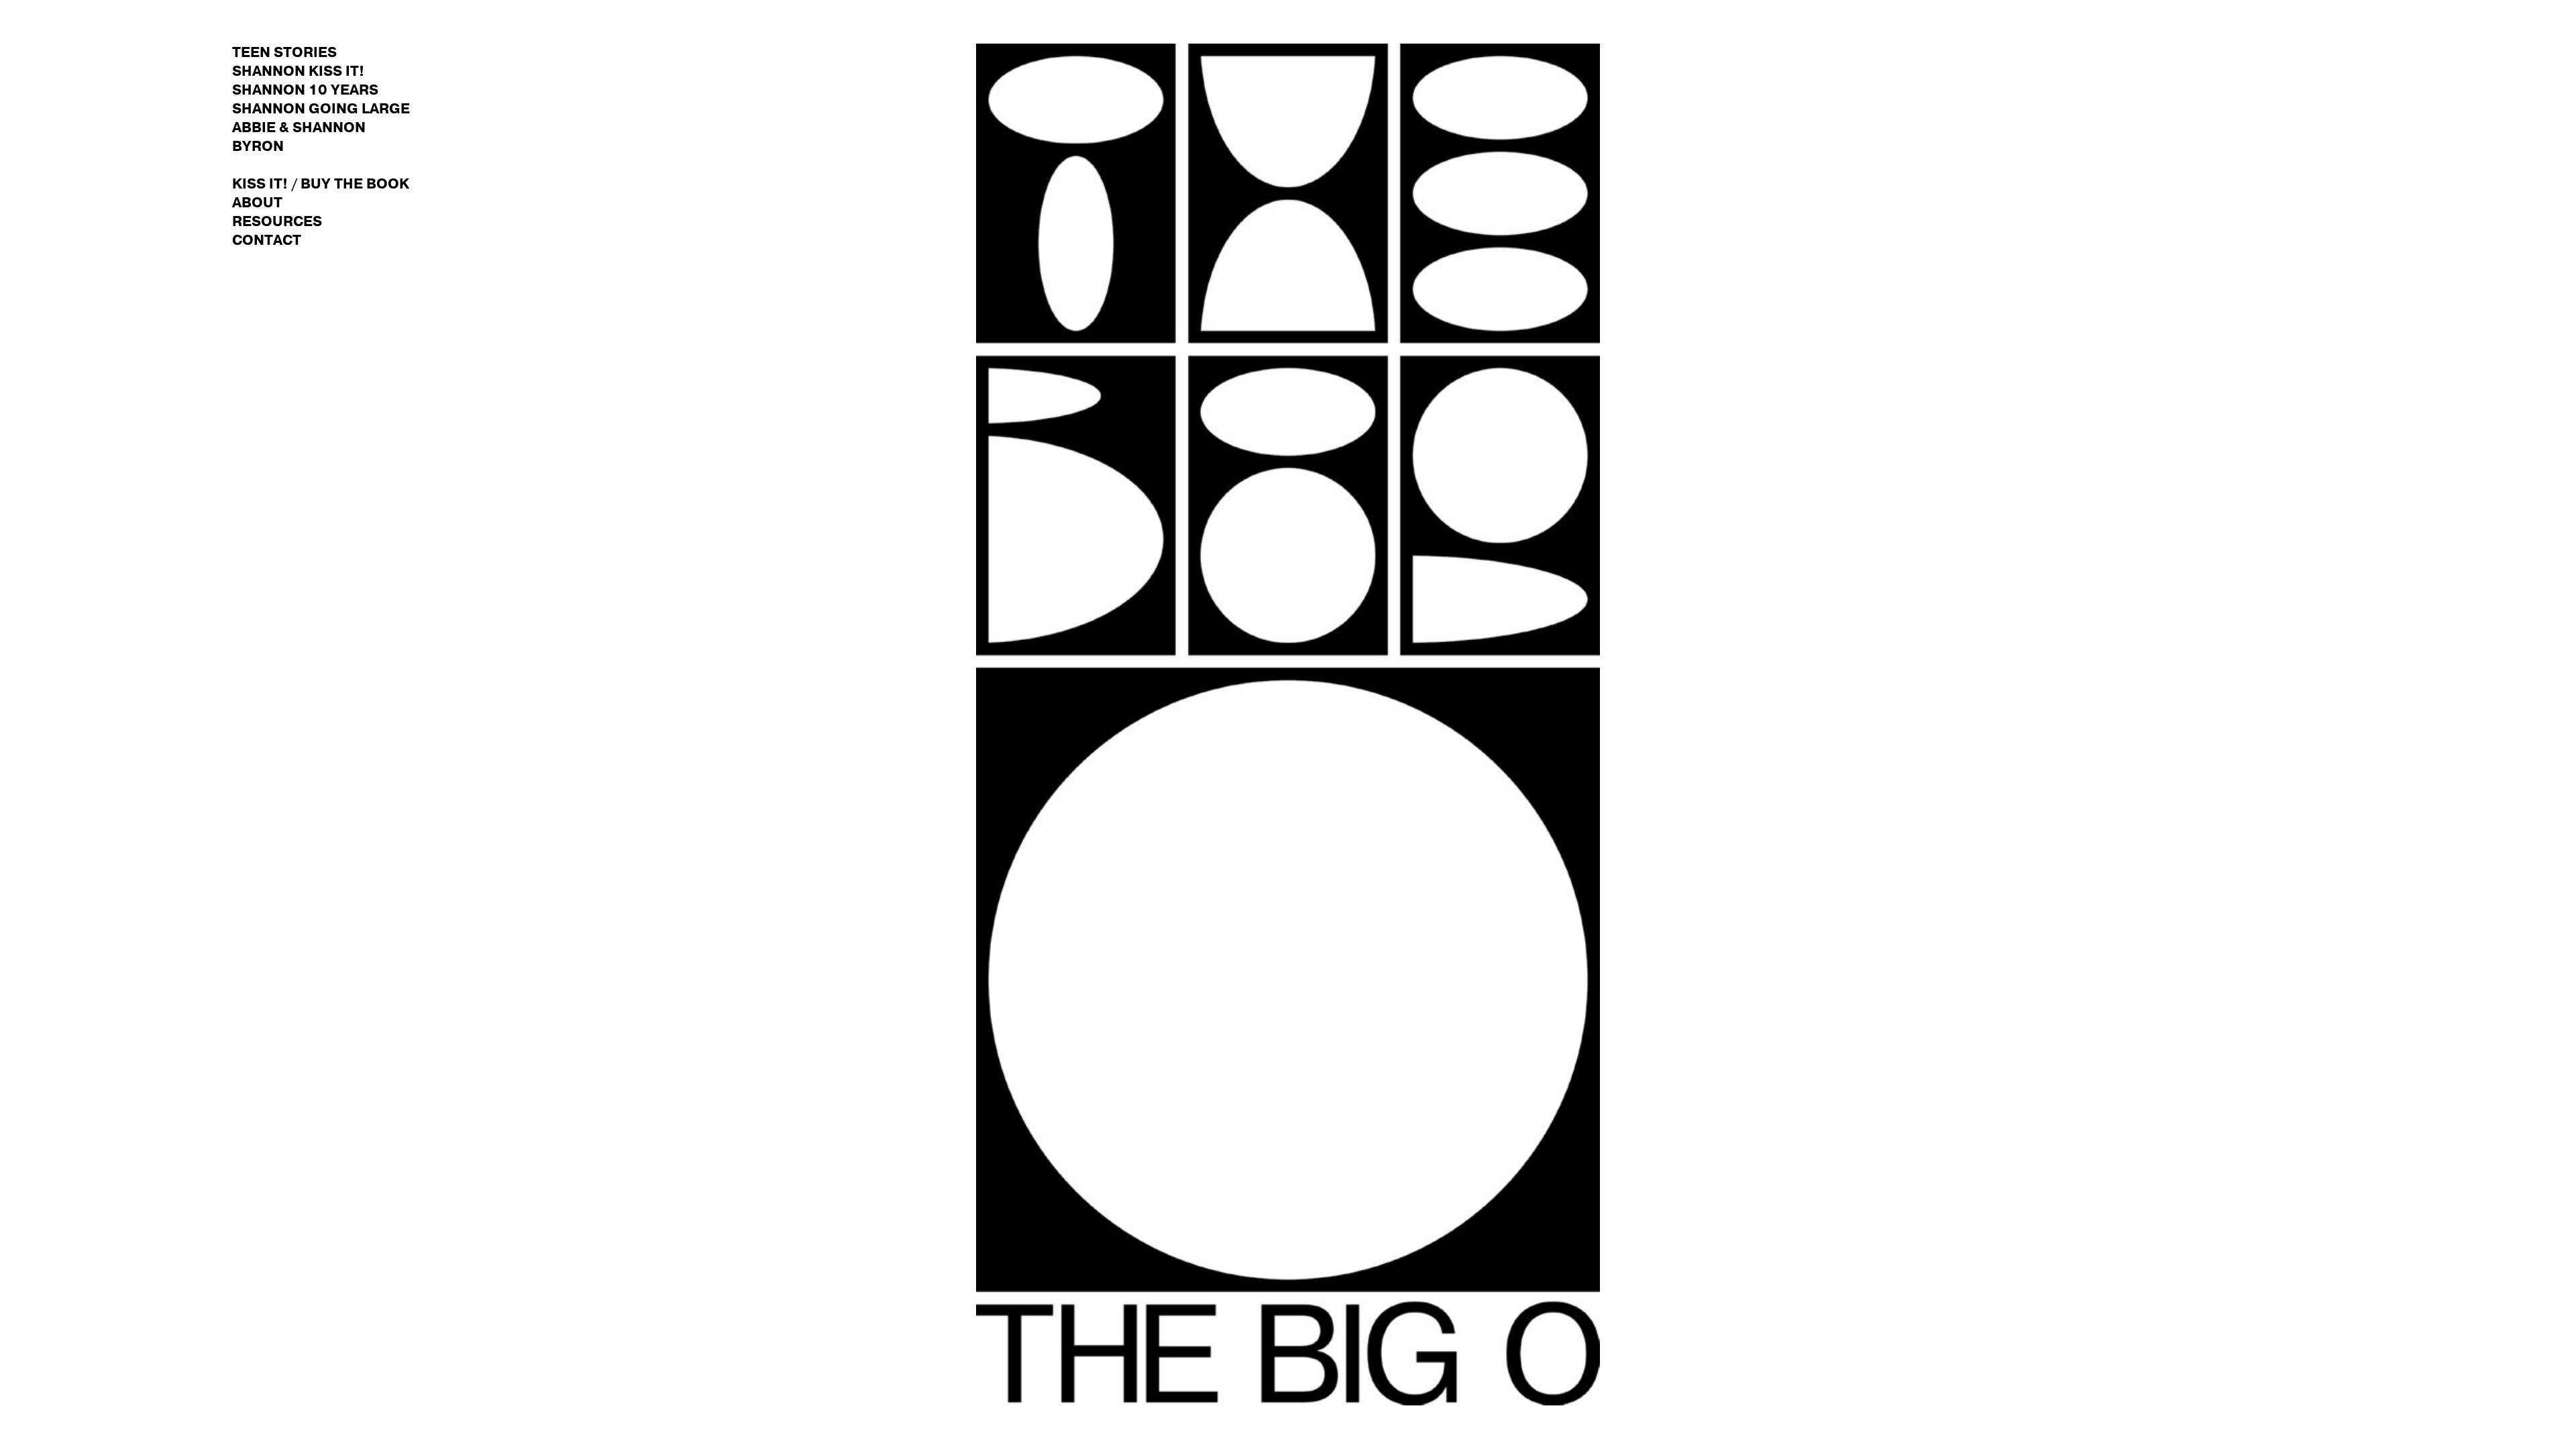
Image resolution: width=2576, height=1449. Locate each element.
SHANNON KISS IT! (298, 71)
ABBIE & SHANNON (299, 128)
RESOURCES (277, 222)
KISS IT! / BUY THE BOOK (321, 184)
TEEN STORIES (284, 53)
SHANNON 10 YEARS (305, 90)
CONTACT (267, 240)
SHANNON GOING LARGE (321, 109)
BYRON (258, 147)
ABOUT (257, 203)
